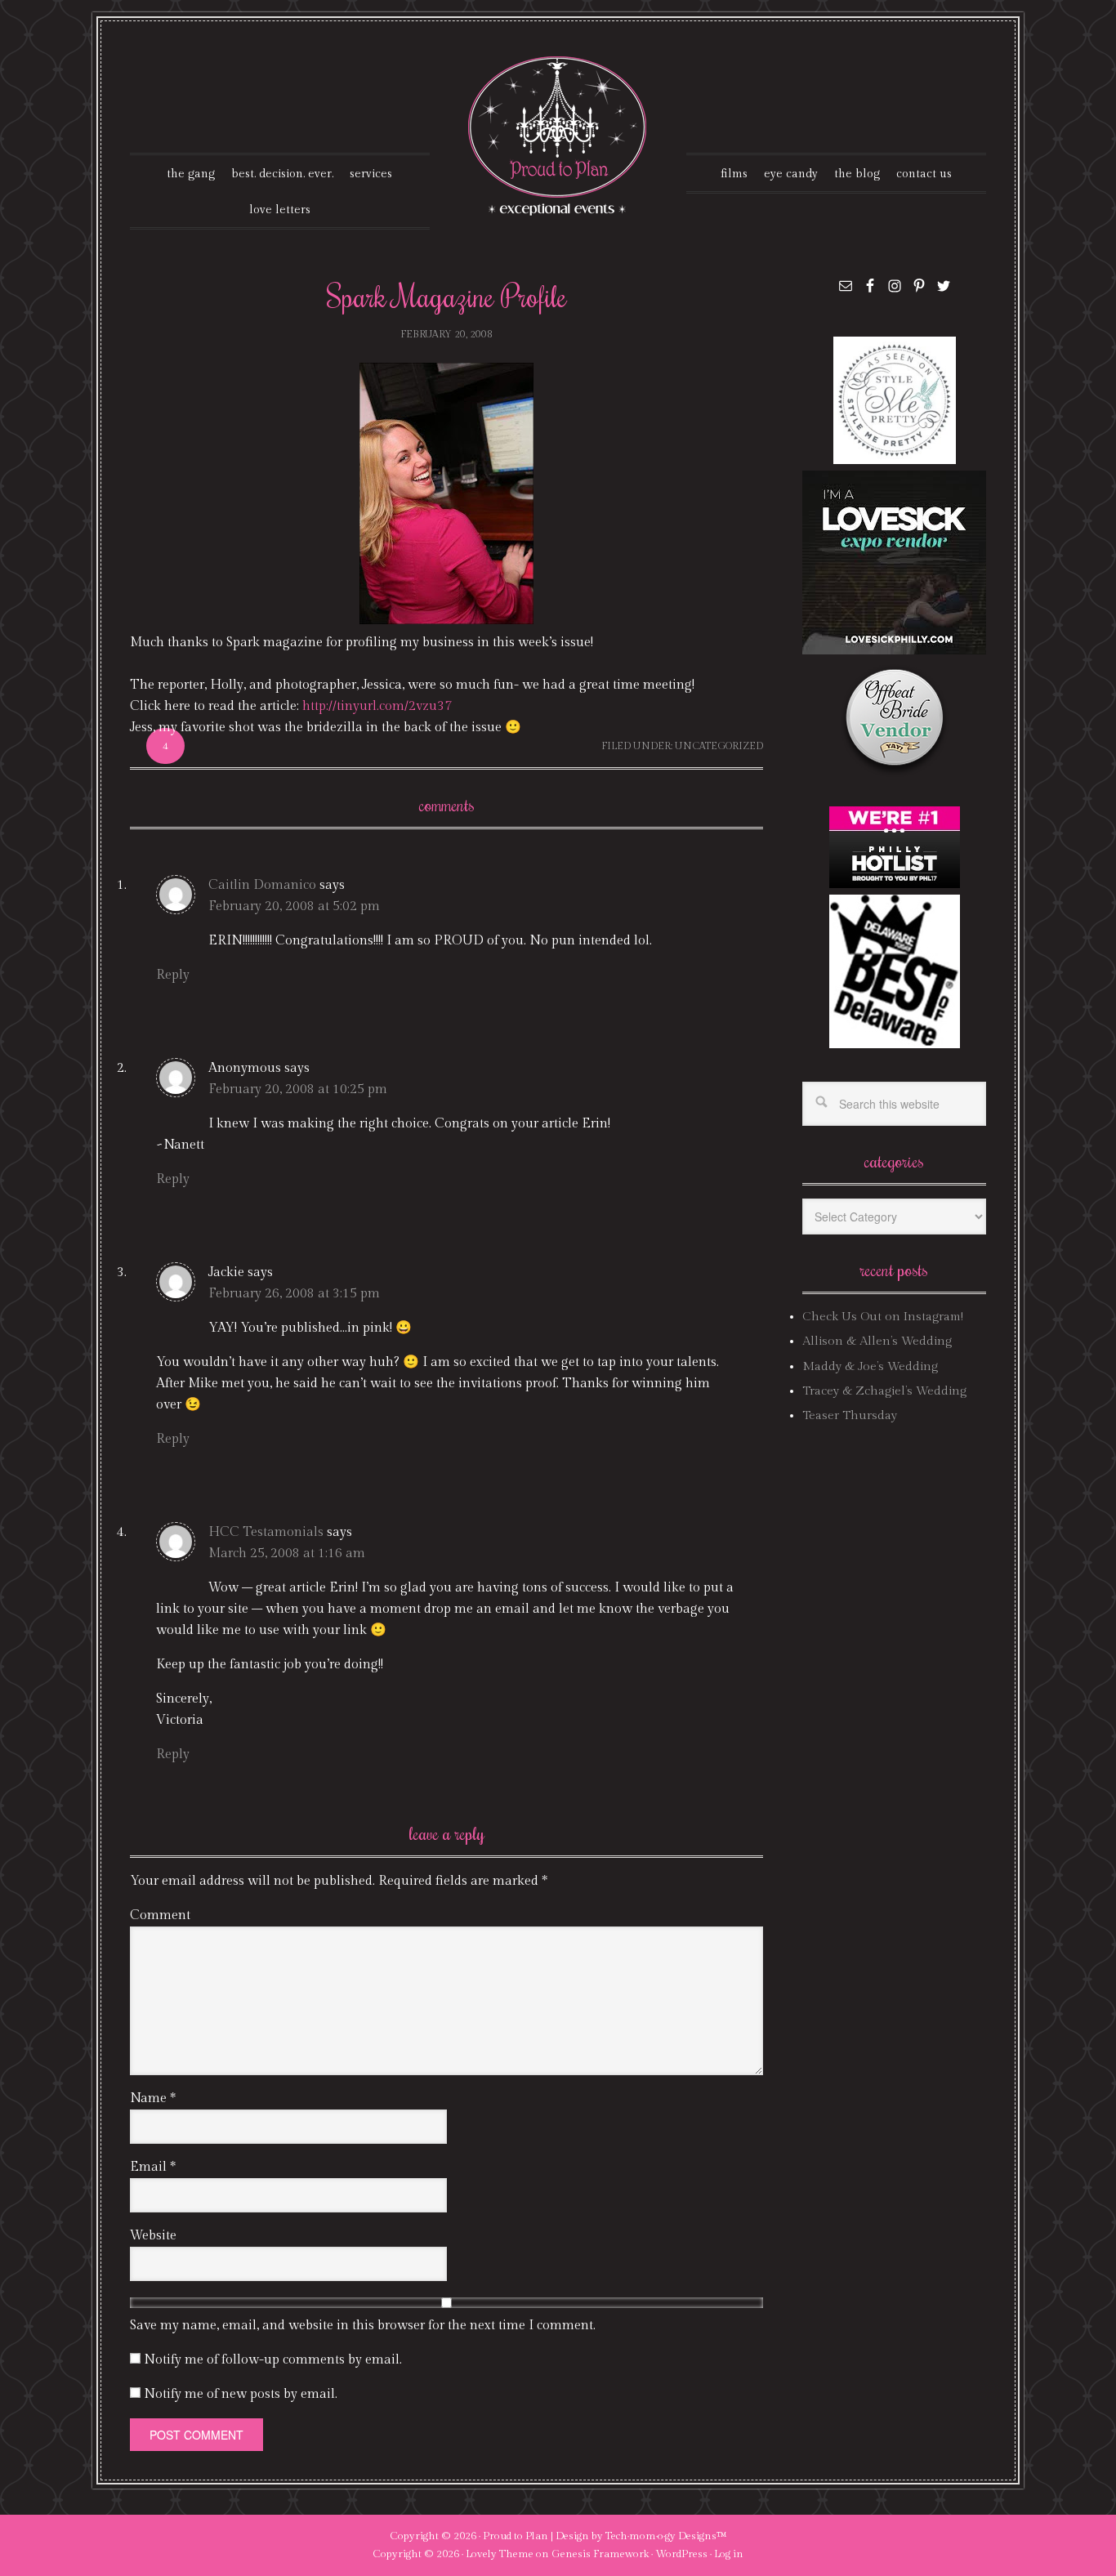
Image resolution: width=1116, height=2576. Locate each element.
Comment (160, 1915)
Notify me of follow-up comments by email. (273, 2360)
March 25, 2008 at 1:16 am (287, 1554)
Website (153, 2236)
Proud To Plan (558, 136)
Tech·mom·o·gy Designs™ (666, 2536)
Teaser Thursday (850, 1415)
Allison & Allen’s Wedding (877, 1341)
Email (153, 2167)
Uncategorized (719, 746)
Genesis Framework (600, 2554)
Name (153, 2098)
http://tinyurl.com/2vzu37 (377, 706)
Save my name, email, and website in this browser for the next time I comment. (363, 2326)
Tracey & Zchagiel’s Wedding (884, 1391)
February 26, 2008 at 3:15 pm (294, 1294)
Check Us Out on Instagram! (883, 1317)
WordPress (681, 2554)
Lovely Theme (500, 2554)
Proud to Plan (516, 2536)
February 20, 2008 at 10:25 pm (298, 1089)
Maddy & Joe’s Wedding (870, 1366)
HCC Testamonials (266, 1532)
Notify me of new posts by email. (241, 2394)
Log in (729, 2554)
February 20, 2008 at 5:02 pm (294, 906)
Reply (173, 975)
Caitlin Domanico (262, 885)
